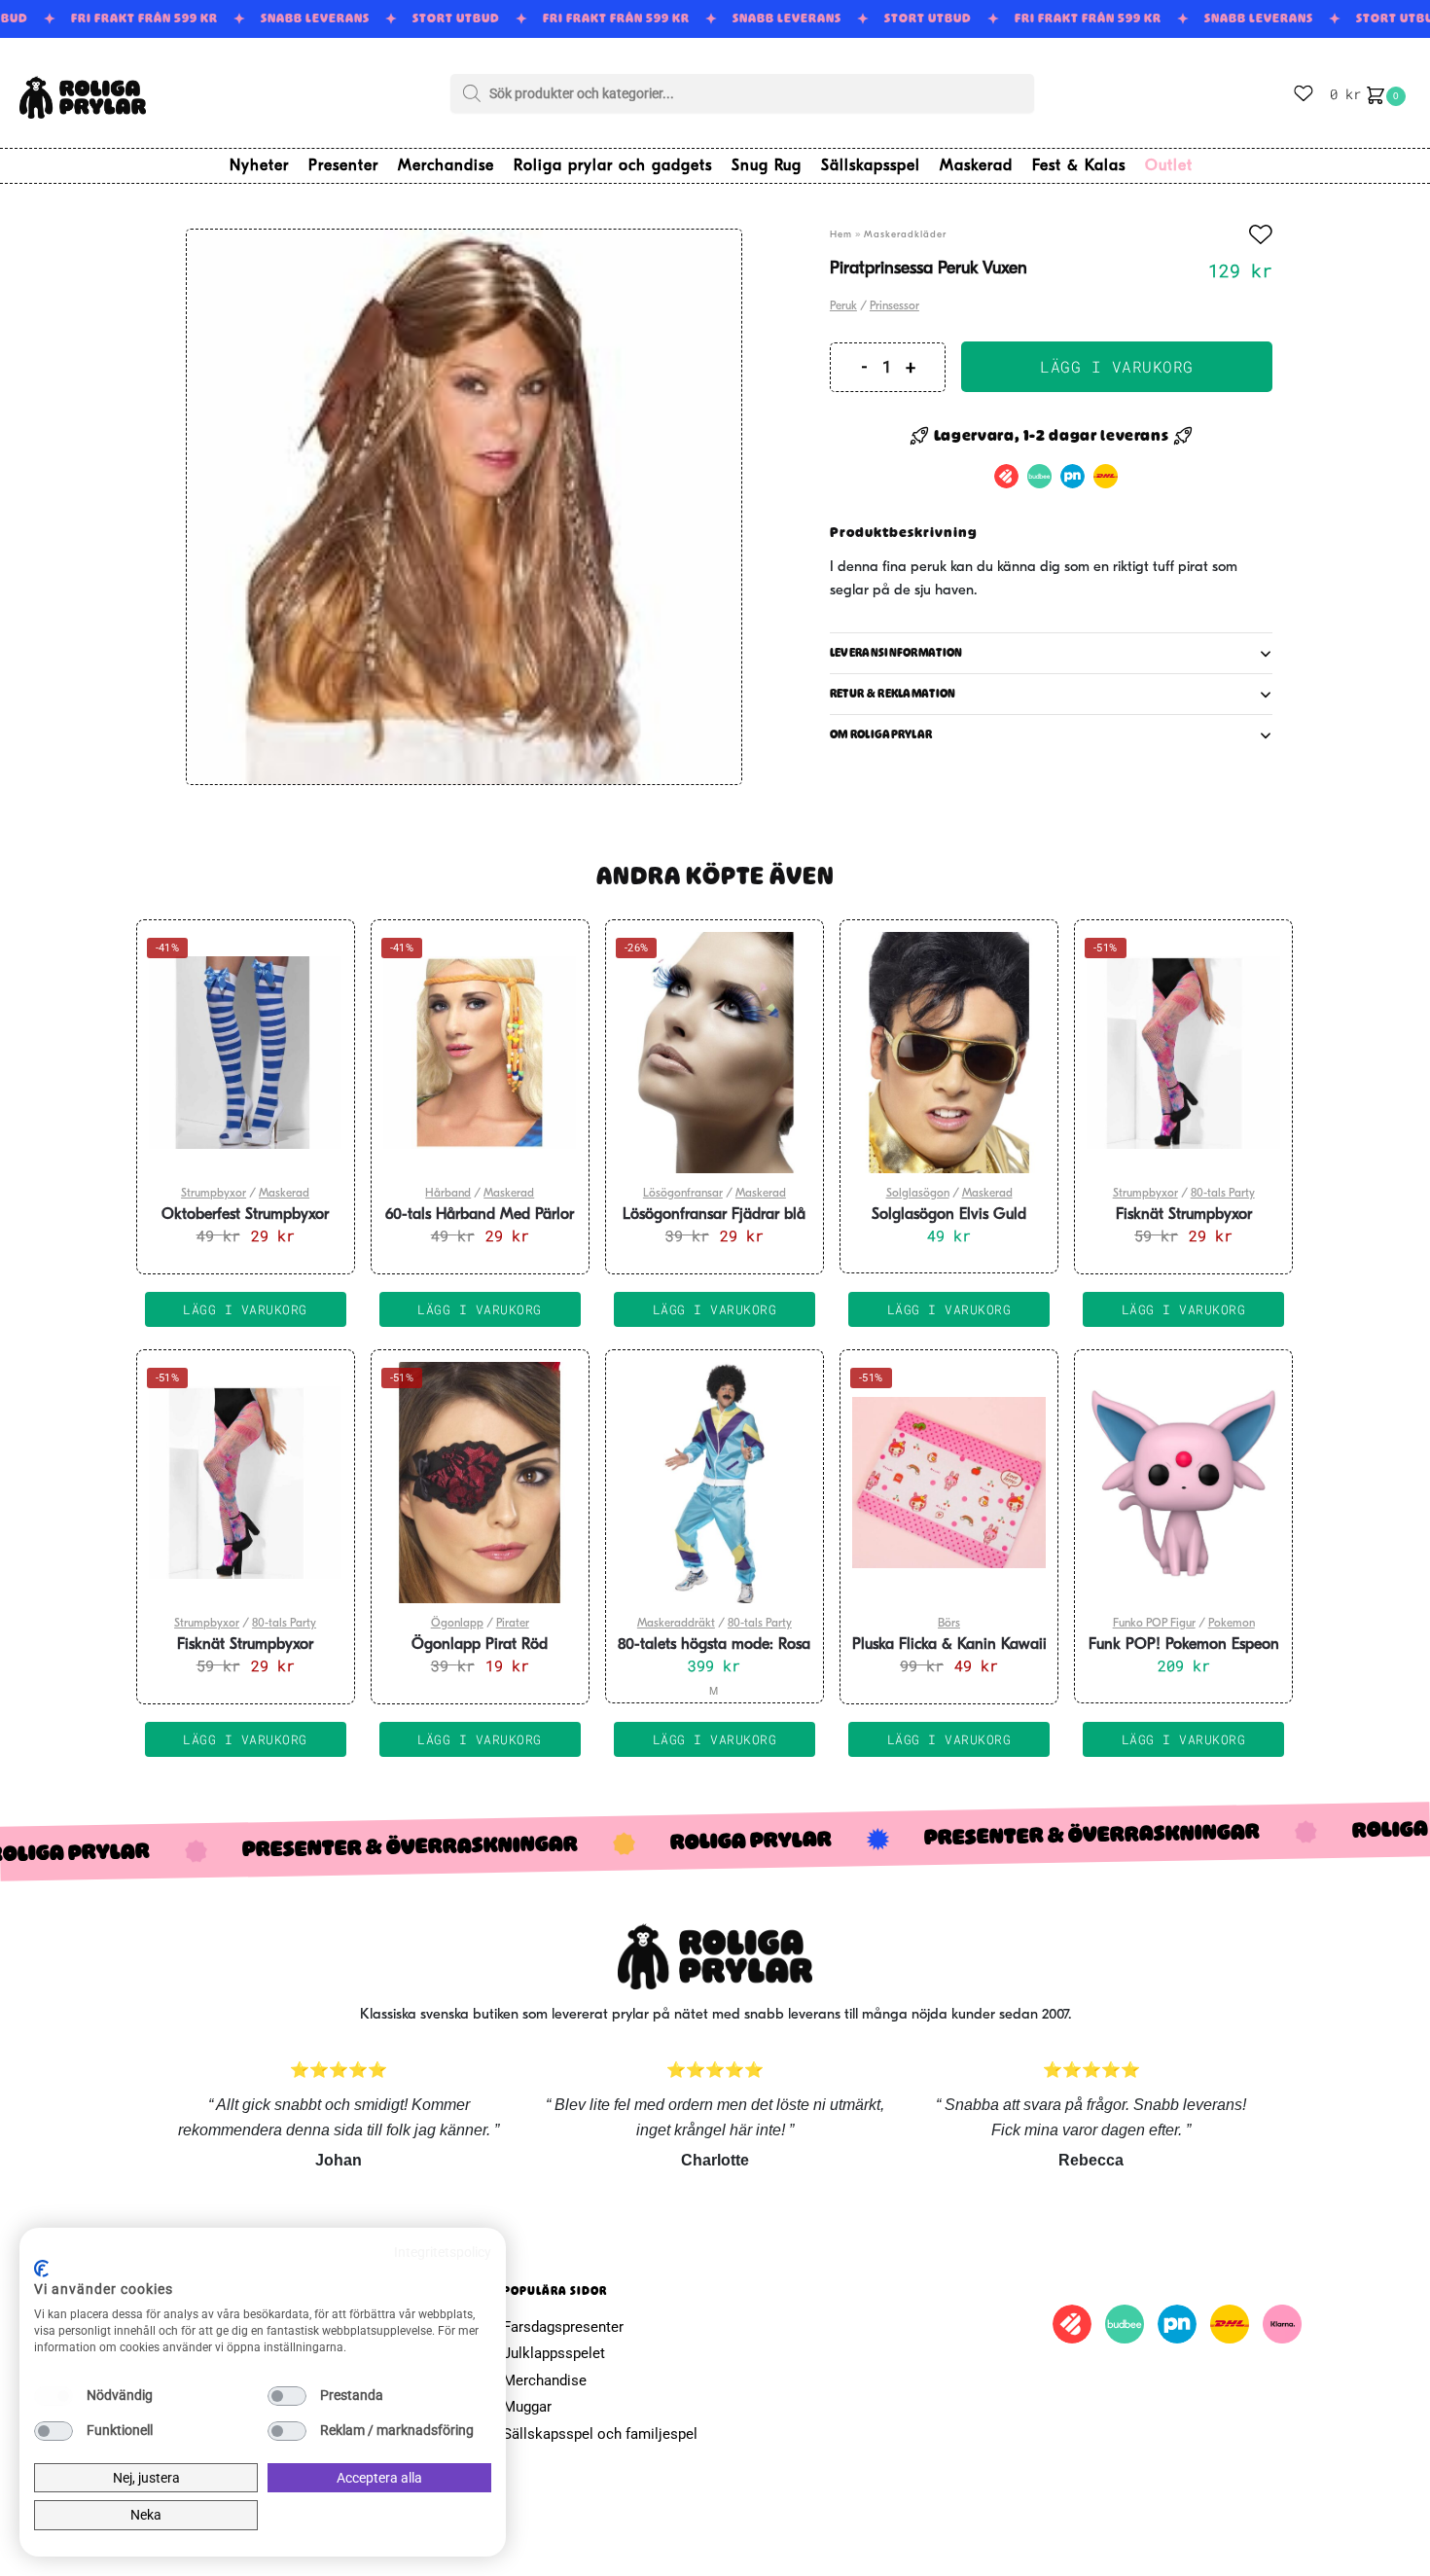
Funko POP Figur (1154, 1624)
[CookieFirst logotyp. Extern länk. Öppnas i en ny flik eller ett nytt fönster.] (41, 2269)
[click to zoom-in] (464, 507)
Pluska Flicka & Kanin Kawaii (949, 1645)
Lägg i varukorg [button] (245, 1309)
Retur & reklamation (893, 694)
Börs (949, 1624)
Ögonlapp (457, 1624)
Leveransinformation (896, 653)
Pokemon (1232, 1624)
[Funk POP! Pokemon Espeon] (1183, 1483)
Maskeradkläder (905, 235)
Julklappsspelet (554, 2353)
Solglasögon (918, 1194)
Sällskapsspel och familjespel (600, 2434)
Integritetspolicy (443, 2252)
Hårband (448, 1194)
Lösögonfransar (683, 1194)
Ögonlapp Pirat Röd (480, 1645)
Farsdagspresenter (563, 2327)
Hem (841, 235)
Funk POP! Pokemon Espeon (1184, 1645)
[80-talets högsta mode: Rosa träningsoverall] (715, 1483)
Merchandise (545, 2380)
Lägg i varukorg (1117, 366)
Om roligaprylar (881, 734)
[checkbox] (54, 2396)
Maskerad (284, 1194)
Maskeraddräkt (676, 1624)
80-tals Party (1223, 1194)
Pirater (513, 1624)
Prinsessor (894, 306)
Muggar (527, 2407)
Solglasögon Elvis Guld (949, 1215)
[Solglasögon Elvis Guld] (949, 1053)
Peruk (843, 306)
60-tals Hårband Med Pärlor (480, 1215)
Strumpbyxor (214, 1194)
